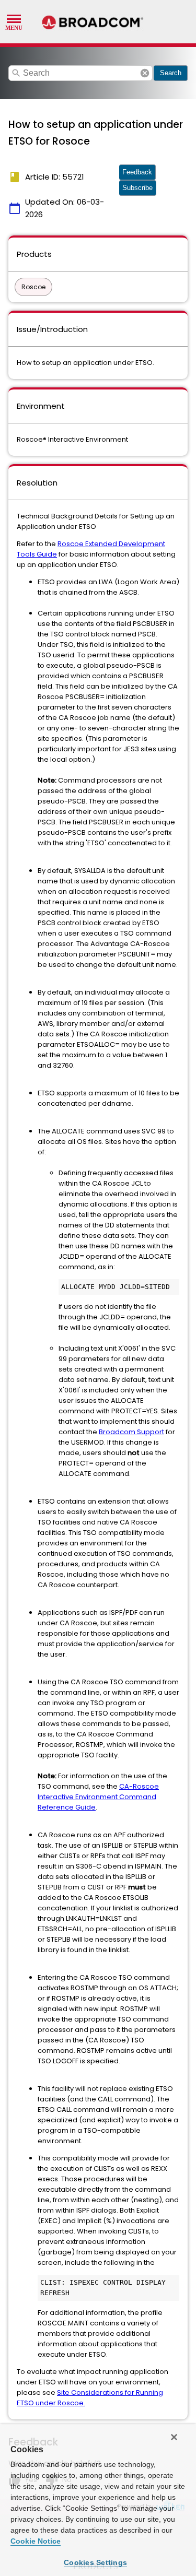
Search (171, 73)
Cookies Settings (95, 2562)
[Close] (174, 2437)
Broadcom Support (131, 1432)
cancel (145, 73)
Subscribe (137, 188)
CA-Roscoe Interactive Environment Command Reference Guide (98, 1797)
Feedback (137, 172)
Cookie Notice (36, 2541)
